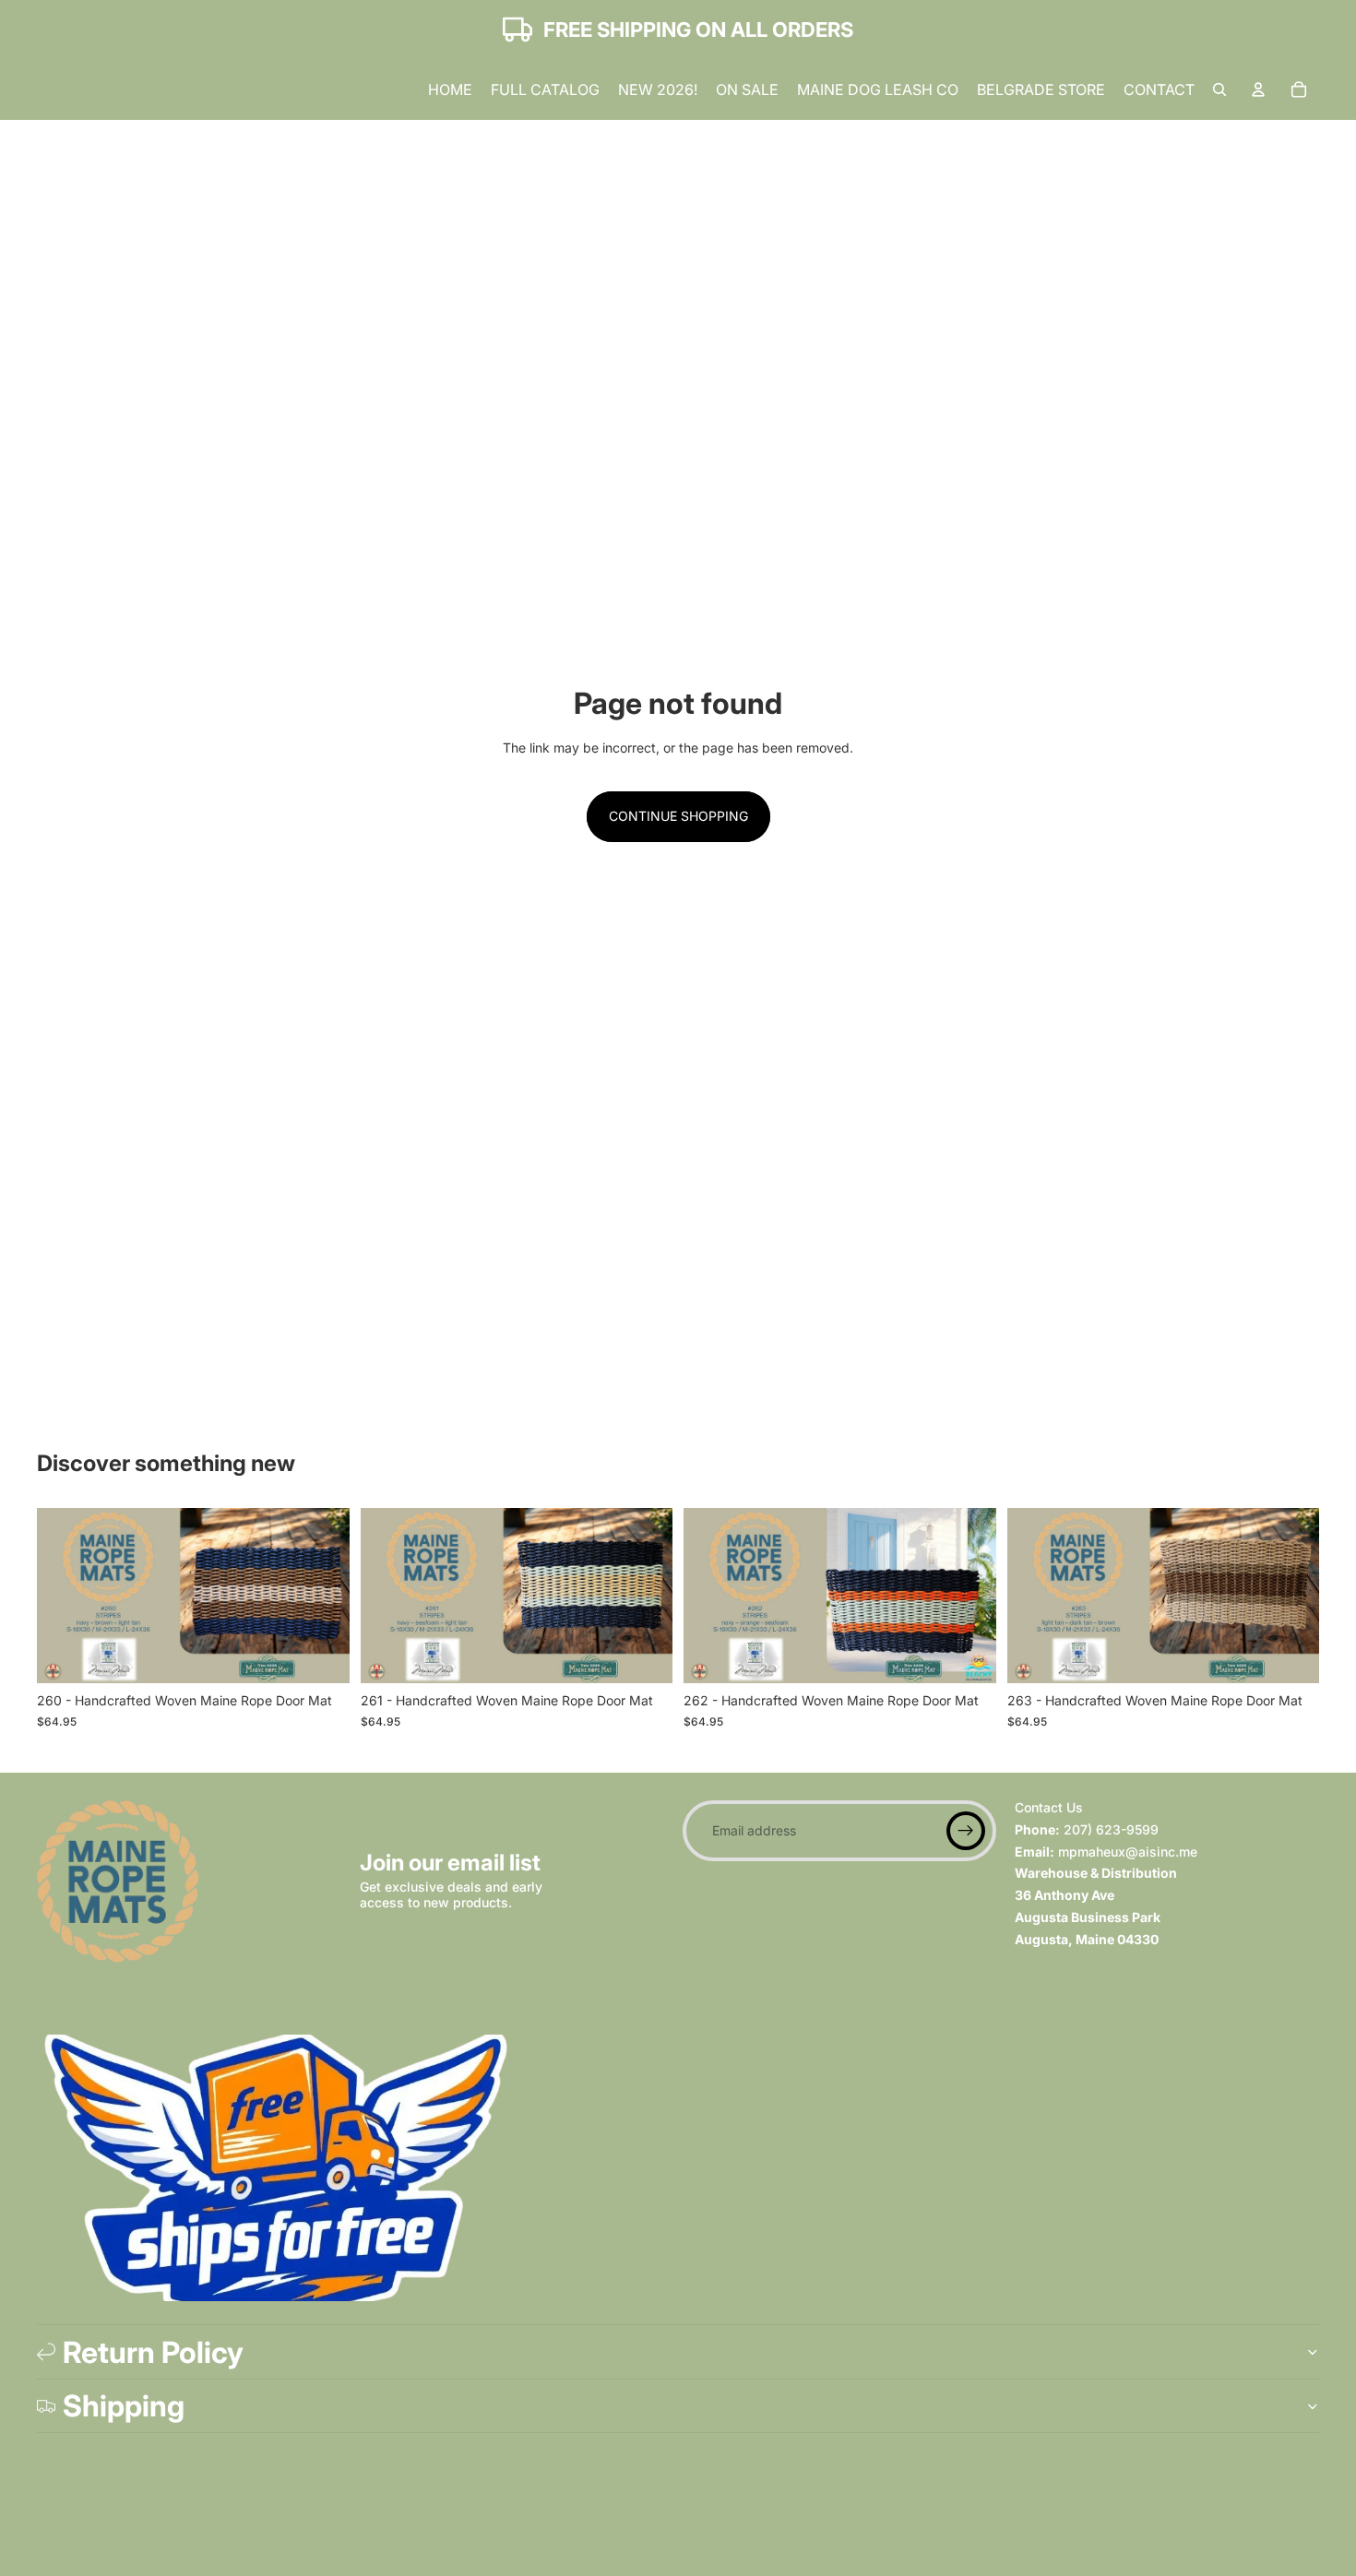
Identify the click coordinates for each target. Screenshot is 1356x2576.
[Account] (1258, 89)
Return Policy (153, 2352)
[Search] (1219, 89)
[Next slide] (322, 1596)
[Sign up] (966, 1831)
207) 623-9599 (1111, 1829)
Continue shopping (678, 816)
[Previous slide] (65, 1596)
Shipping (124, 2406)
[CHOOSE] (321, 1655)
